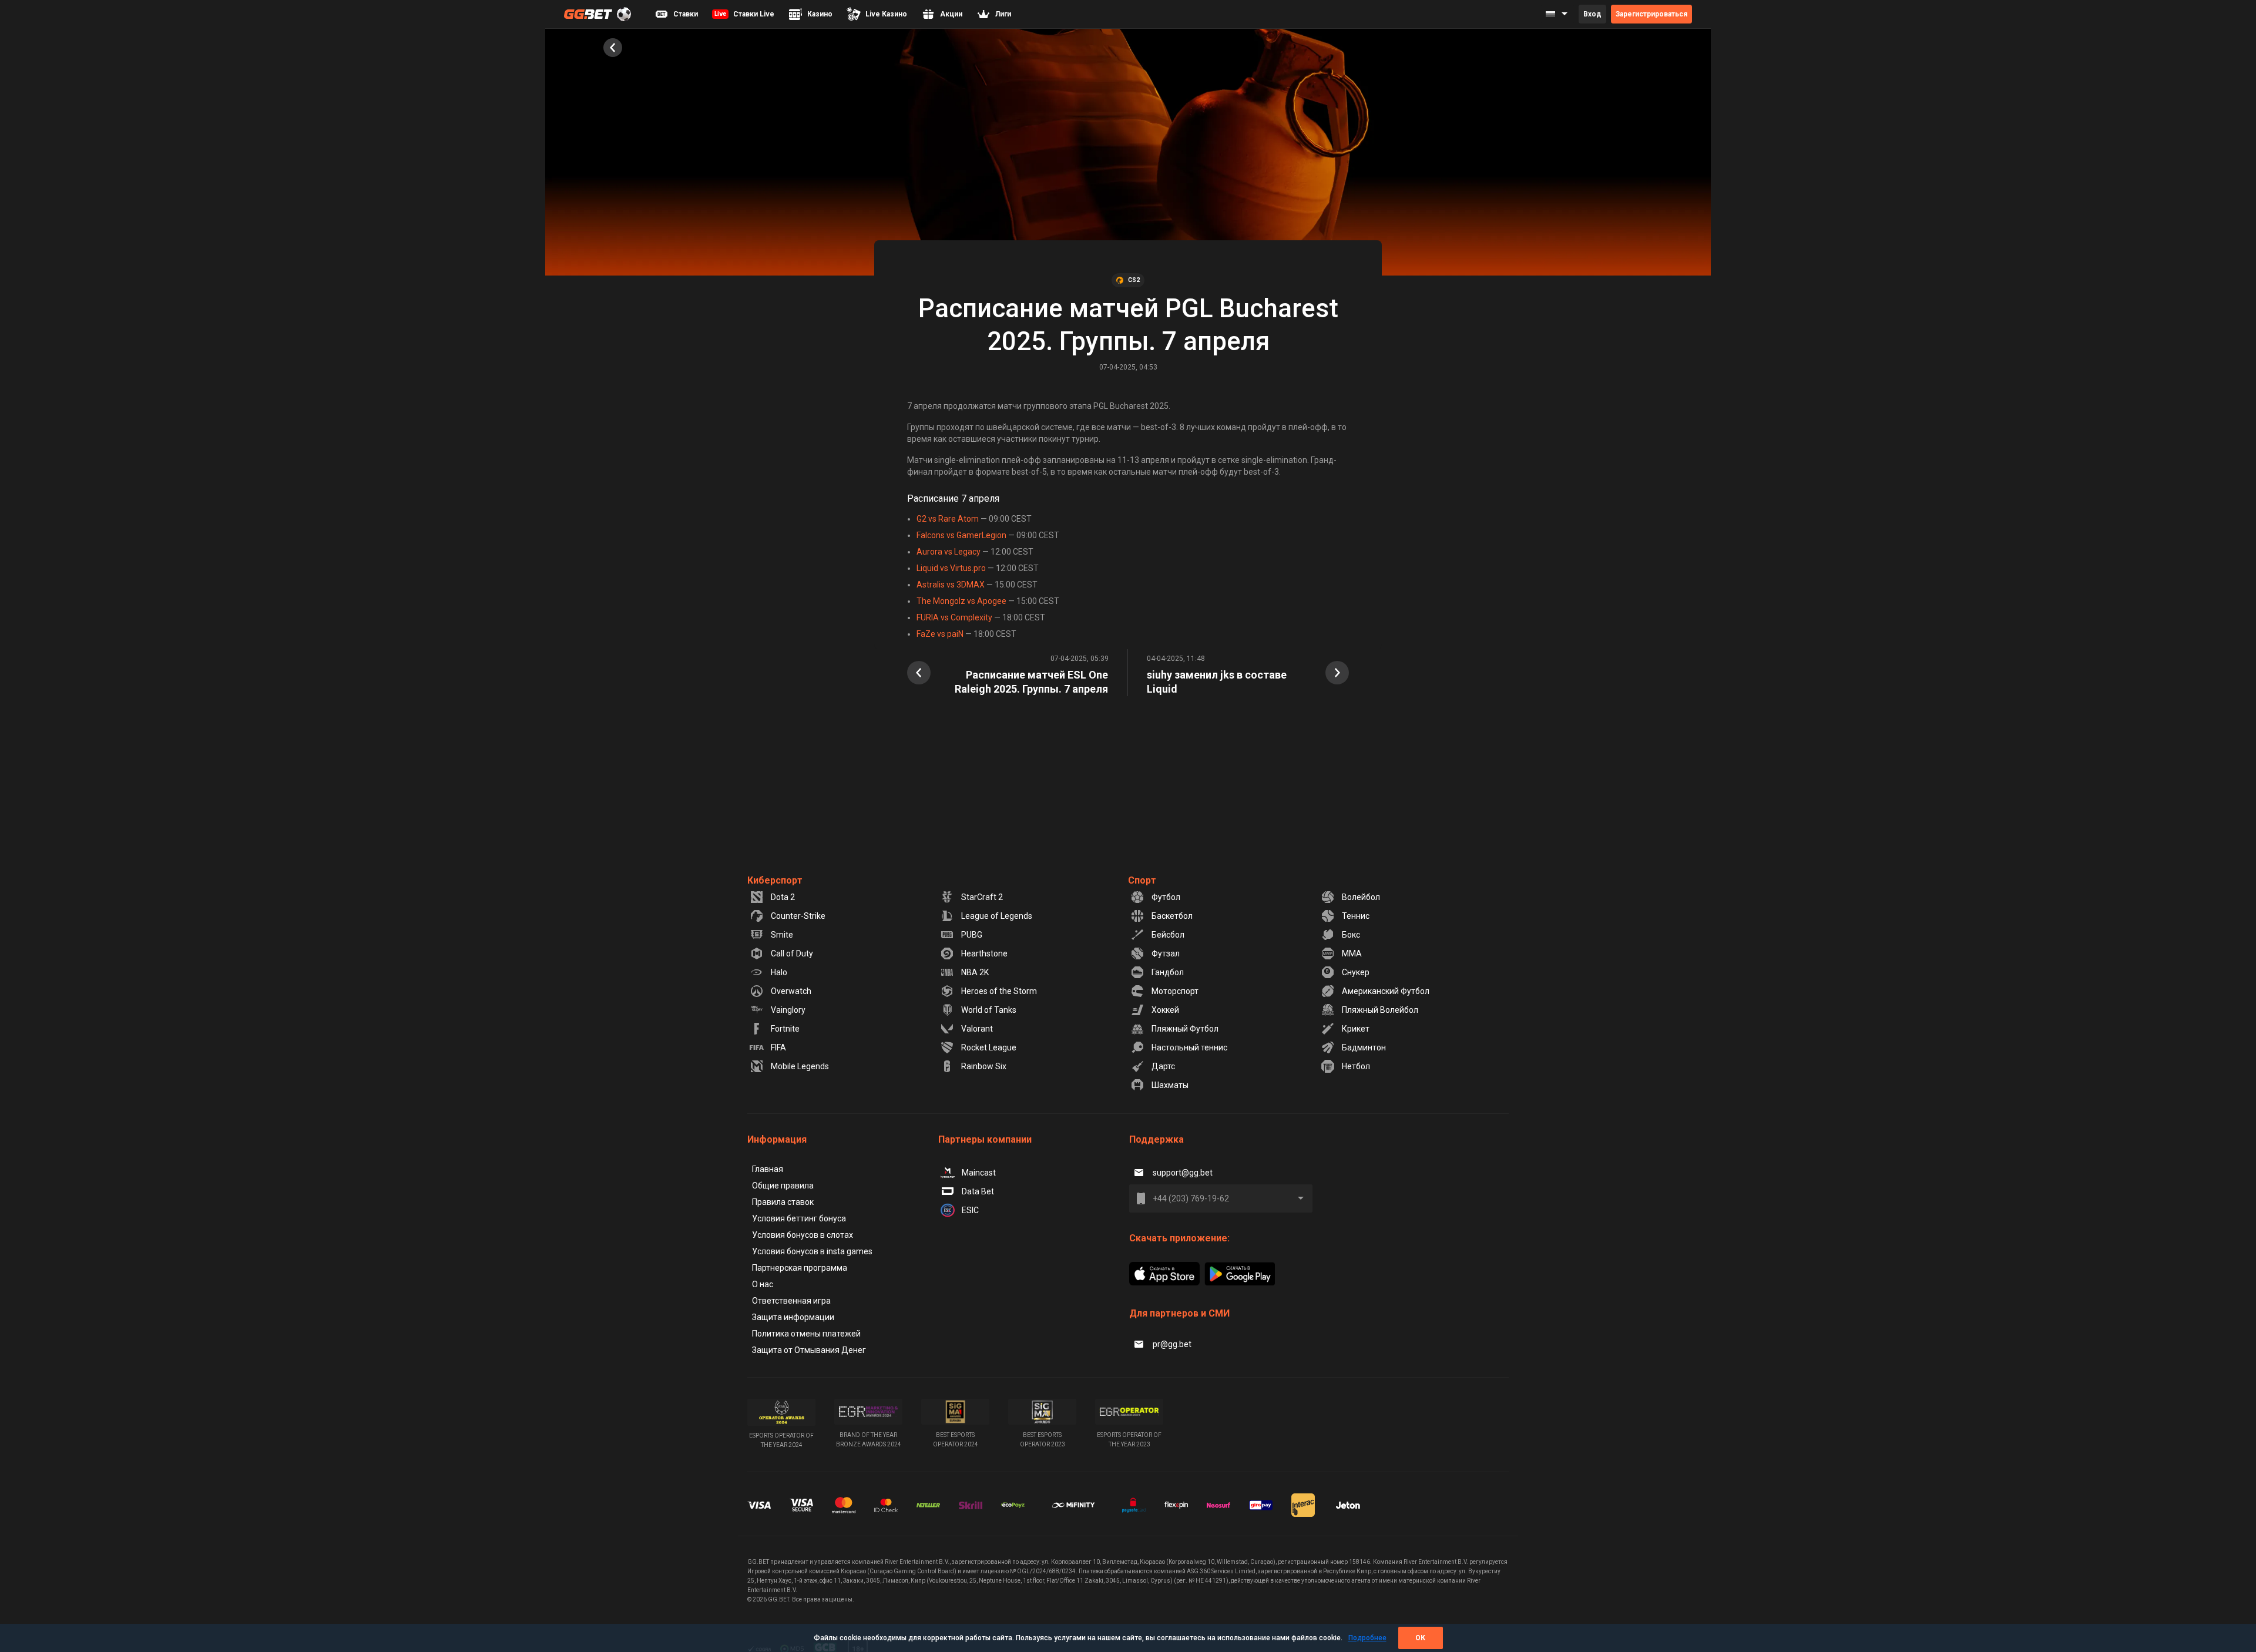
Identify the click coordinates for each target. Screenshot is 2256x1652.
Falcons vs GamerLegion (961, 535)
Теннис (1356, 916)
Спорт (1142, 880)
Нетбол (1356, 1066)
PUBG (972, 935)
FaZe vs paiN (940, 634)
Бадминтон (1364, 1047)
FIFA (778, 1047)
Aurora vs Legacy (949, 552)
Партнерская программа (800, 1268)
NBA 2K (975, 972)
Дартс (1163, 1066)
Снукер (1356, 972)
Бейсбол (1168, 935)
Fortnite (785, 1029)
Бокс (1351, 935)
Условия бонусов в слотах (803, 1235)
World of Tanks (989, 1010)
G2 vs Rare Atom (949, 519)
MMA (1352, 953)
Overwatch (791, 991)
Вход (1592, 14)
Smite (782, 935)
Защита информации (793, 1317)
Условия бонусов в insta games (812, 1251)
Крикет (1356, 1029)
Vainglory (788, 1010)
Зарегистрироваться (1651, 14)
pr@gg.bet (1172, 1344)
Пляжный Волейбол (1380, 1010)
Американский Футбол (1386, 991)
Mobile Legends (800, 1066)
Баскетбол (1172, 916)
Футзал (1166, 953)
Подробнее (1367, 1638)
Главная (768, 1169)
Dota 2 (783, 897)
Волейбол (1361, 897)
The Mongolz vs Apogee (961, 601)
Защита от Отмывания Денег (809, 1350)
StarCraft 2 (982, 897)
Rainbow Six (984, 1066)
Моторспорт (1175, 991)
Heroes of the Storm (999, 991)
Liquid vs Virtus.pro (951, 568)
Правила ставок (783, 1202)
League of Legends (997, 916)
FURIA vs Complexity (954, 617)
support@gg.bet (1183, 1173)
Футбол (1166, 897)
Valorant (977, 1029)
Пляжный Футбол (1185, 1029)
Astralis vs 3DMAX (951, 585)
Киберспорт (775, 880)
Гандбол (1168, 972)
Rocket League (989, 1047)
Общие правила (783, 1186)
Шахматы (1170, 1085)
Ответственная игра (791, 1301)
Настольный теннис (1189, 1047)
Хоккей (1165, 1010)
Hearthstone (984, 953)
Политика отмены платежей (806, 1334)
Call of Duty (792, 953)
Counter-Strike (798, 916)
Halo (779, 972)
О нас (763, 1284)
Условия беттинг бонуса (799, 1218)
